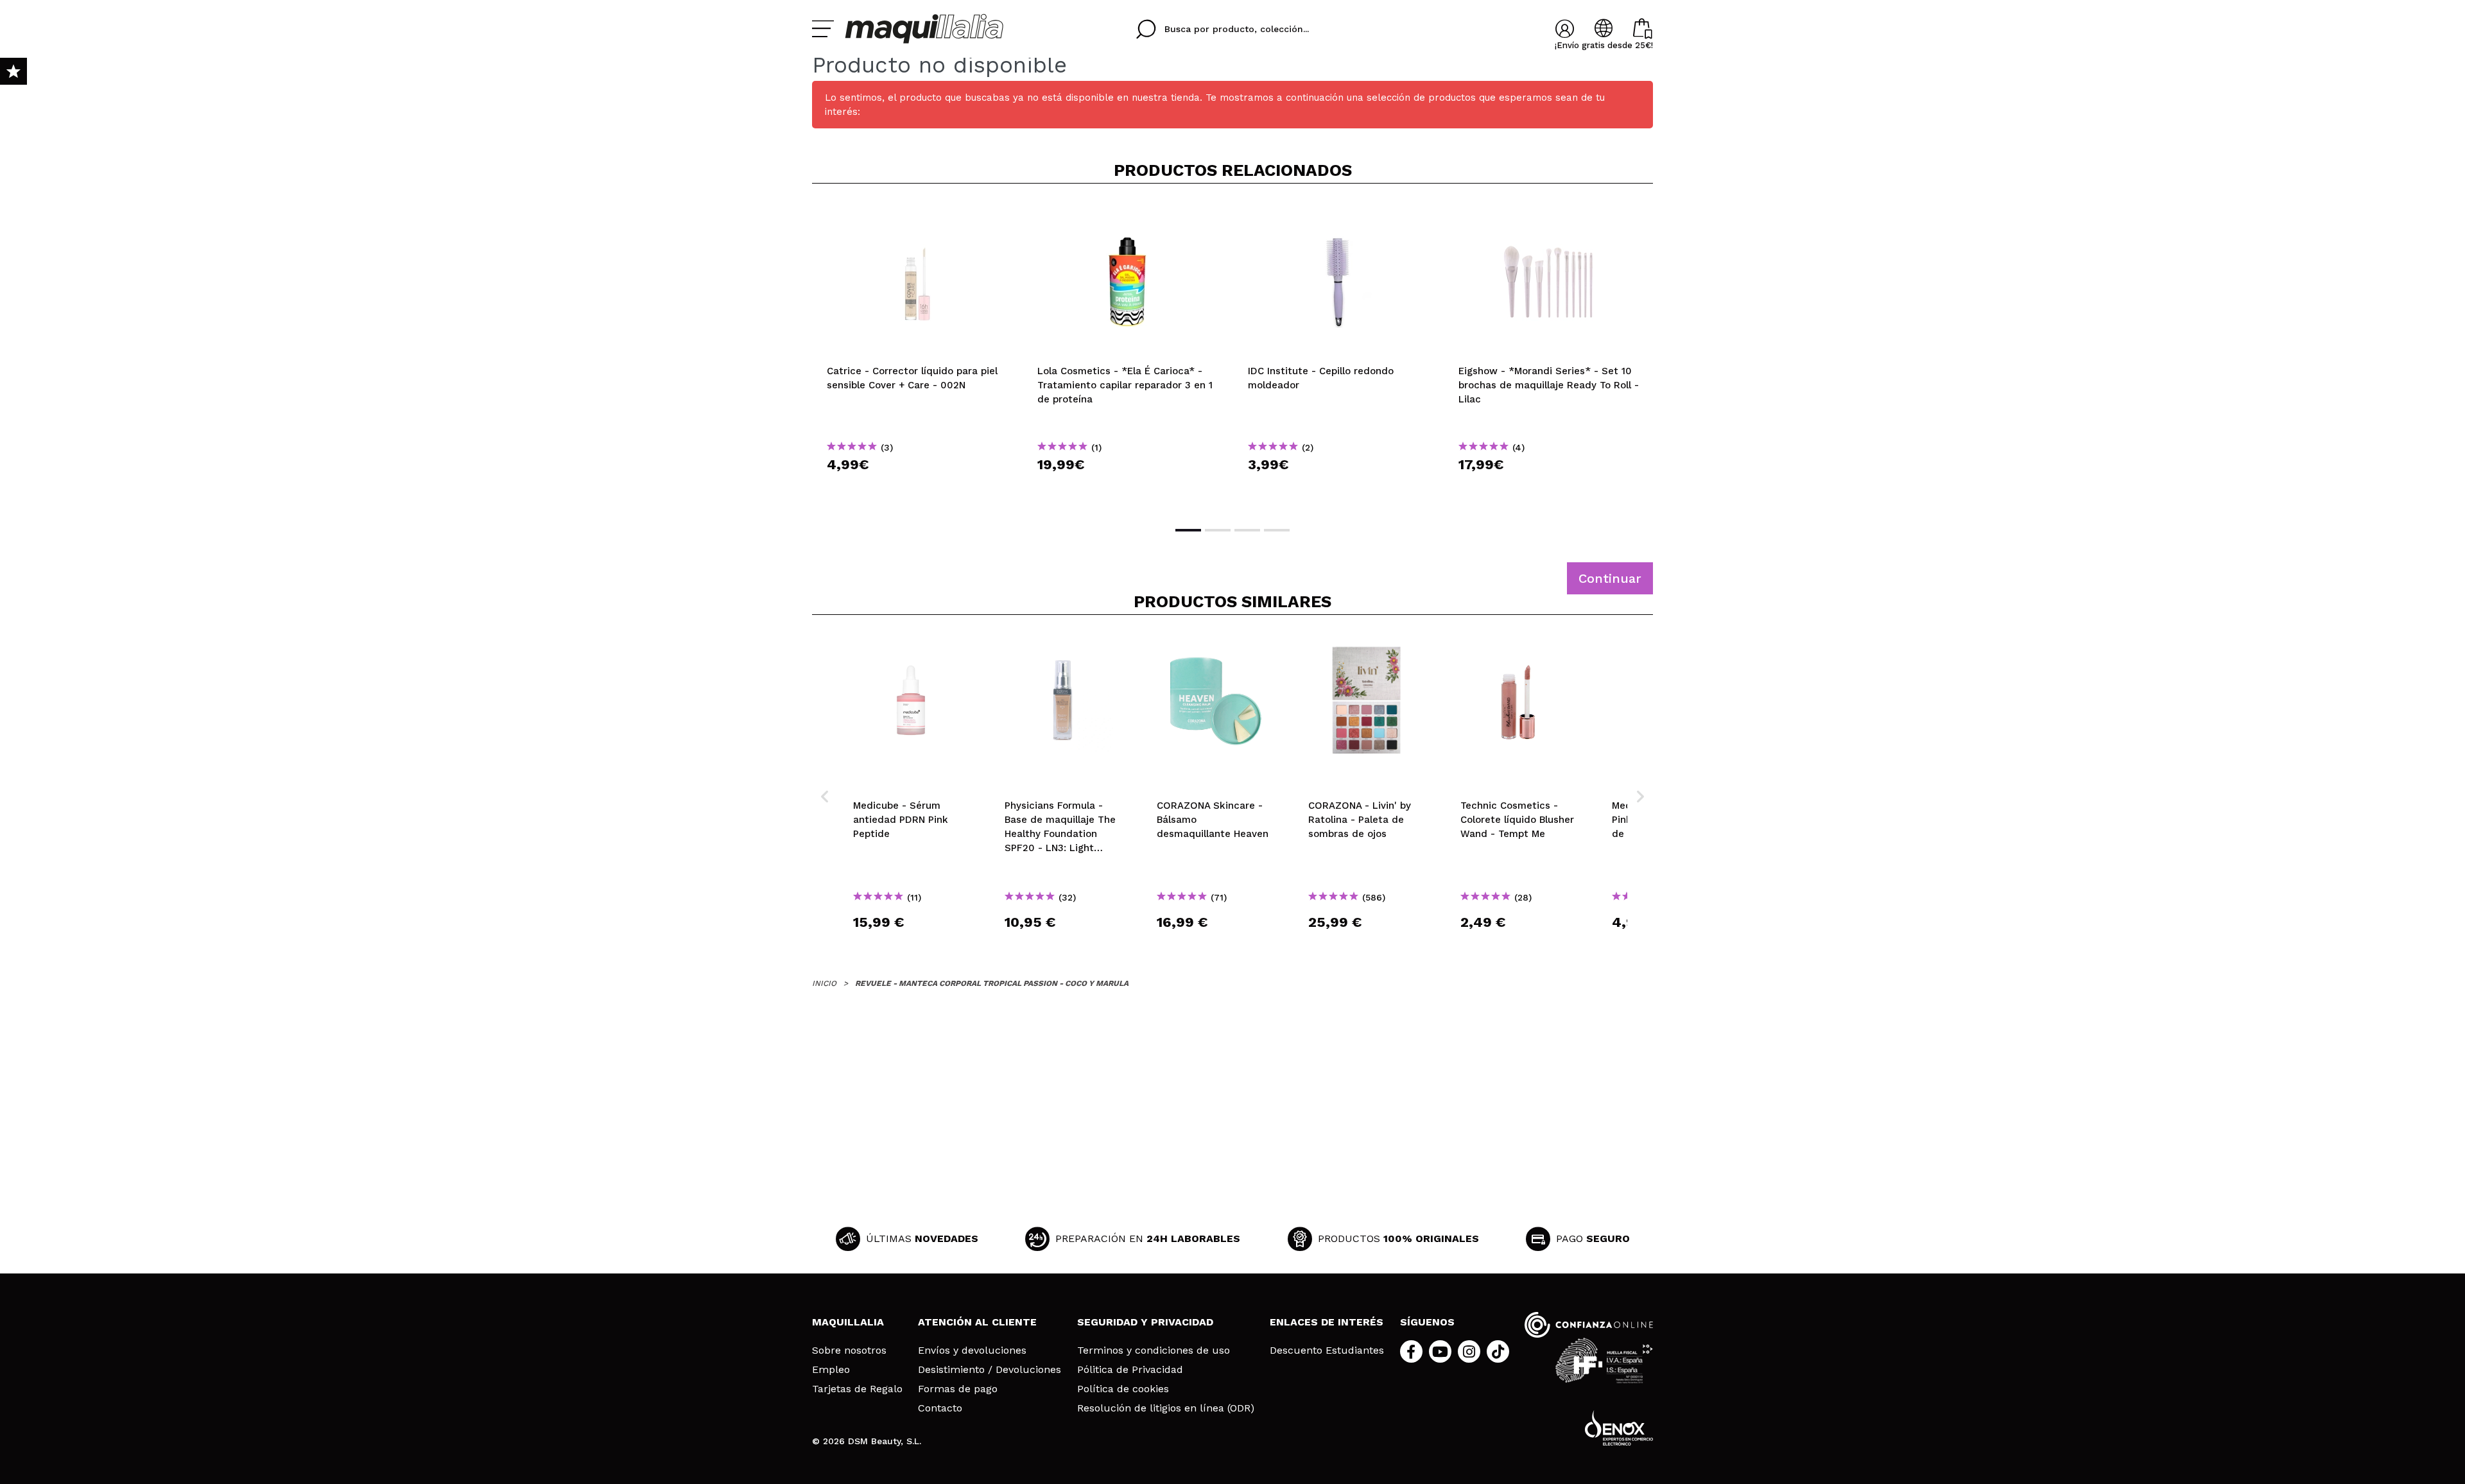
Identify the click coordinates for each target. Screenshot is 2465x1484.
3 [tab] (1247, 530)
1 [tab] (1188, 530)
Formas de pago (958, 1389)
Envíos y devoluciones (972, 1350)
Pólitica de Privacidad (1130, 1370)
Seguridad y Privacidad (1145, 1322)
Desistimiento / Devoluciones (990, 1370)
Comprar (917, 487)
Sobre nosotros (849, 1350)
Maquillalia (848, 1322)
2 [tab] (1218, 530)
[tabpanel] (917, 354)
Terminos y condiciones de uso (1154, 1350)
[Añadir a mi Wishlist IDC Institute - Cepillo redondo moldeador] (1338, 214)
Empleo (831, 1370)
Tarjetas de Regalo (857, 1389)
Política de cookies (1123, 1389)
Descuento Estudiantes (1327, 1350)
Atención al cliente (977, 1322)
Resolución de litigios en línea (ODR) (1166, 1408)
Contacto (940, 1408)
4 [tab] (1277, 530)
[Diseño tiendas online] (1619, 1428)
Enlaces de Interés (1327, 1322)
